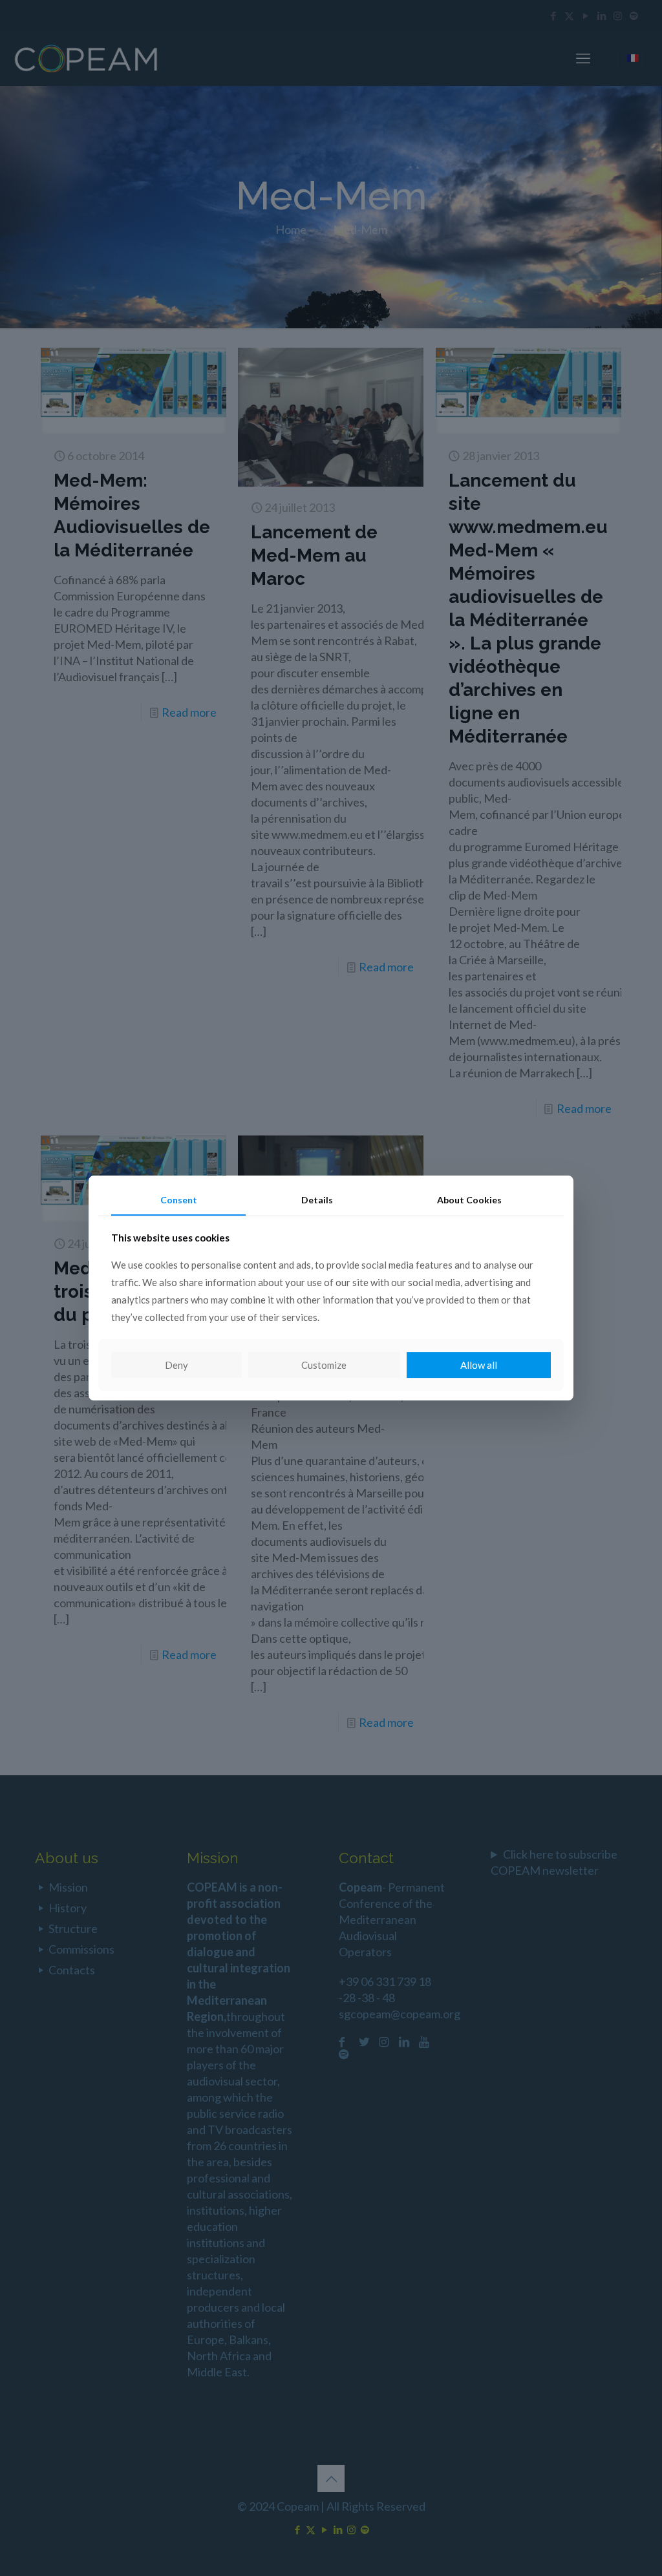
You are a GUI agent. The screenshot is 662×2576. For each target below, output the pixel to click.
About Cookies (469, 1200)
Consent (179, 1200)
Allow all (479, 1365)
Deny (176, 1365)
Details (317, 1200)
